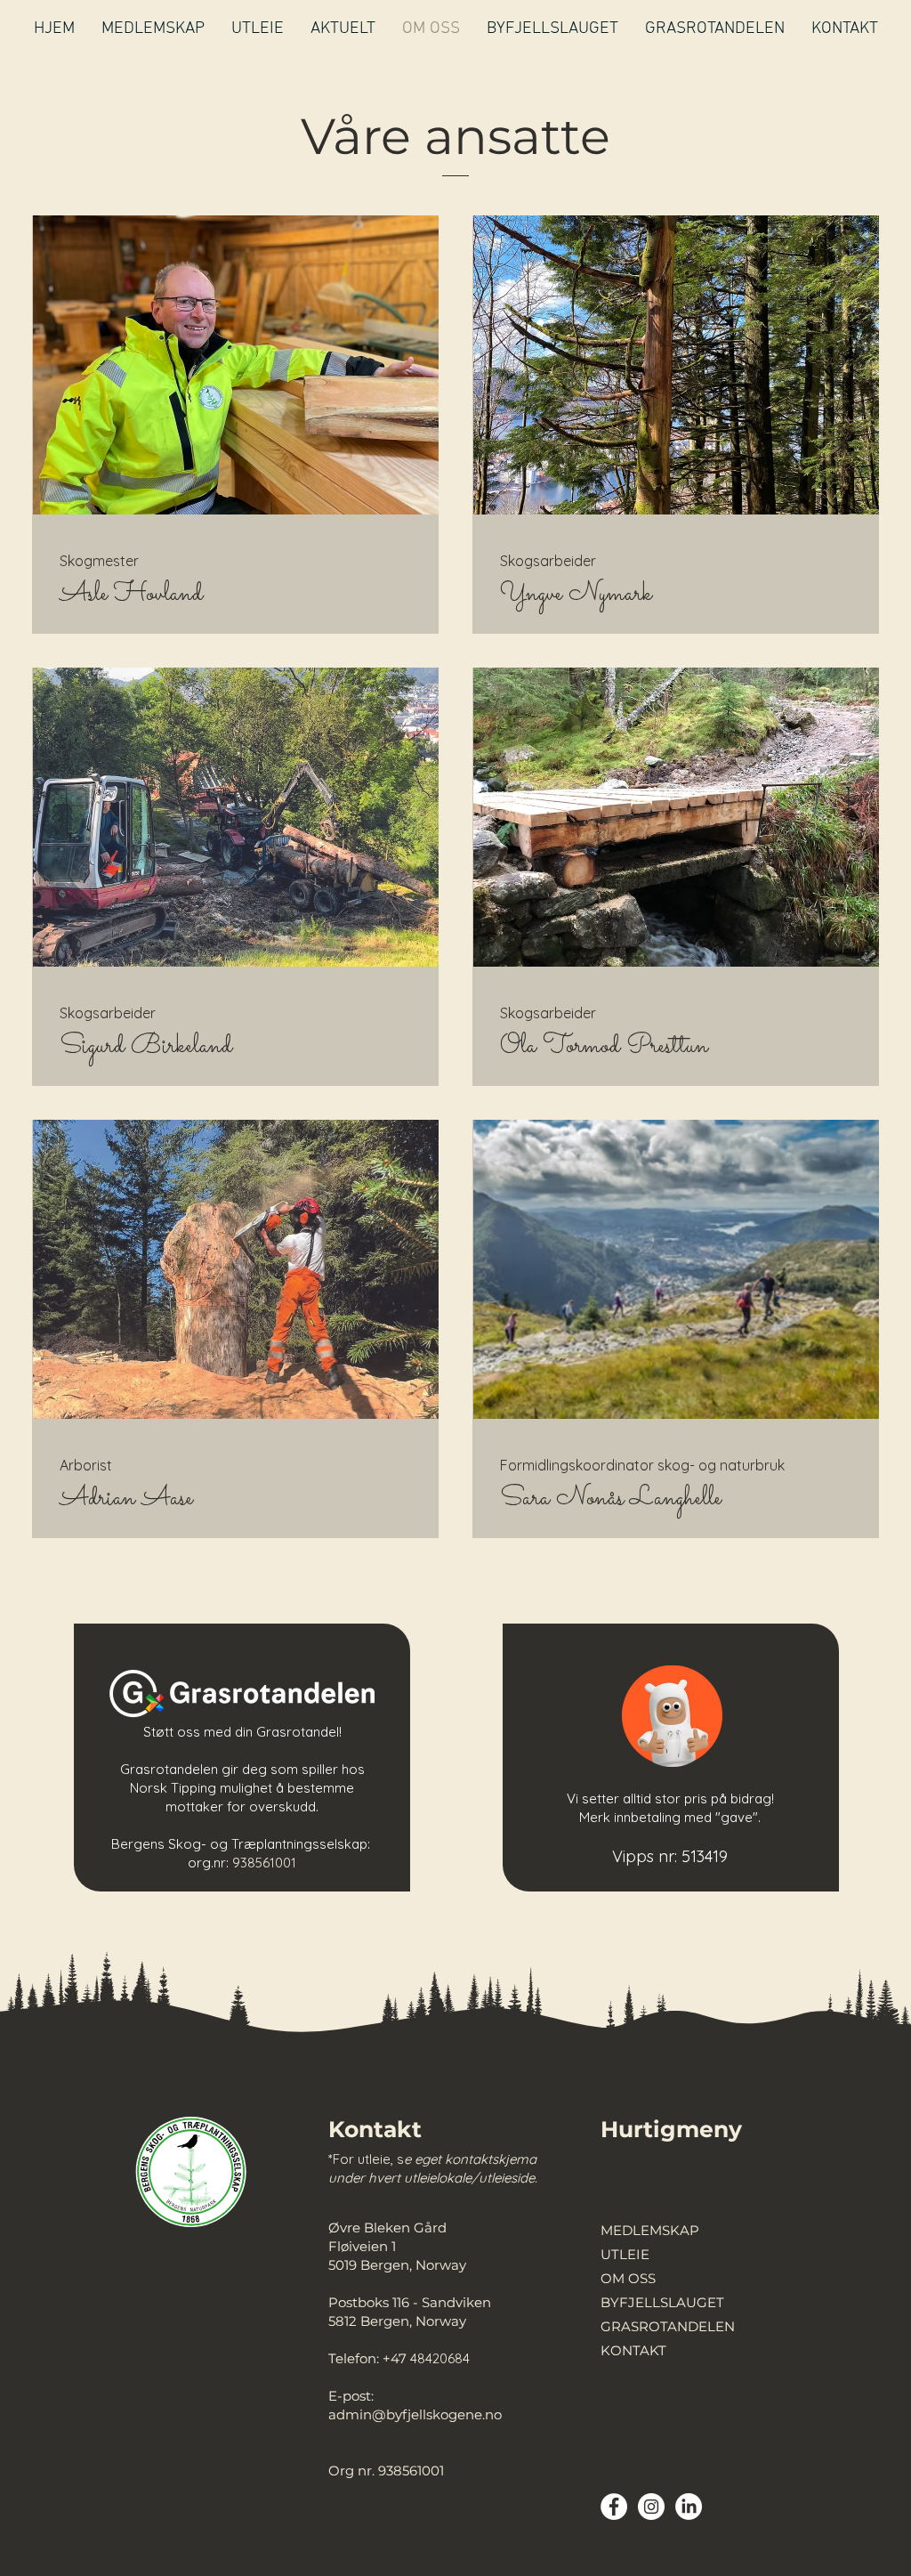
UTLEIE (625, 2254)
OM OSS (628, 2278)
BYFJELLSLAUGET (662, 2302)
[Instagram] (651, 2507)
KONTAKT (633, 2350)
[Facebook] (614, 2507)
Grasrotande (296, 1732)
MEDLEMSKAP (650, 2230)
